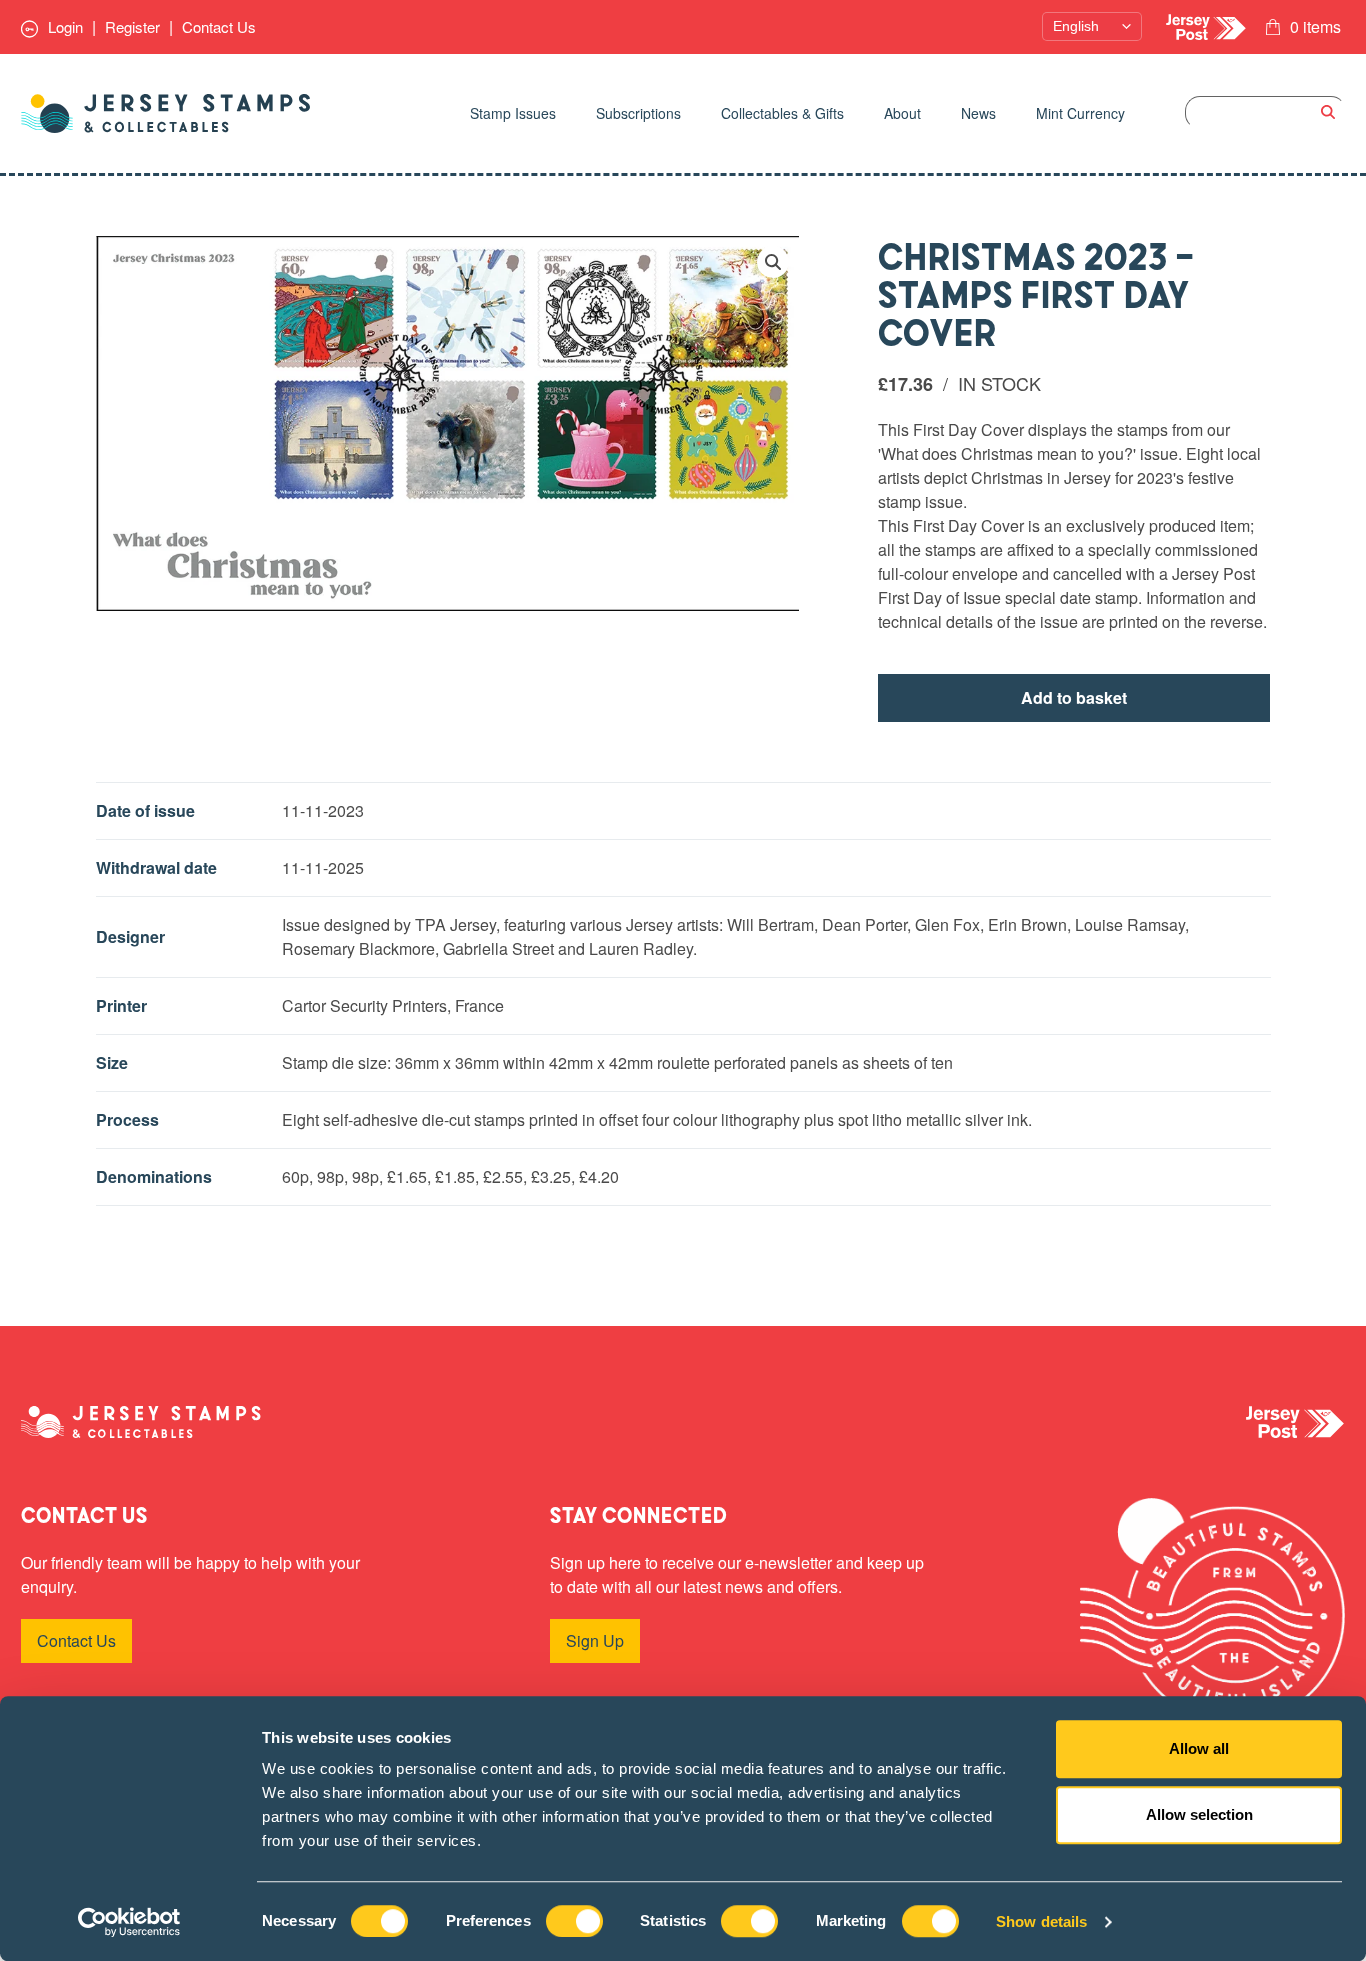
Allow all (1199, 1748)
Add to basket (1074, 697)
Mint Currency (1080, 113)
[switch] (574, 1921)
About (902, 113)
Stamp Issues (513, 113)
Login (63, 26)
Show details (1041, 1921)
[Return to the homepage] (166, 113)
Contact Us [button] (76, 1640)
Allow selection (1199, 1814)
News (978, 113)
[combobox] (1265, 112)
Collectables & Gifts (782, 113)
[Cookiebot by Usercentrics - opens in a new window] (129, 1922)
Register (132, 26)
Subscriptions (638, 113)
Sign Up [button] (595, 1640)
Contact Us (219, 26)
